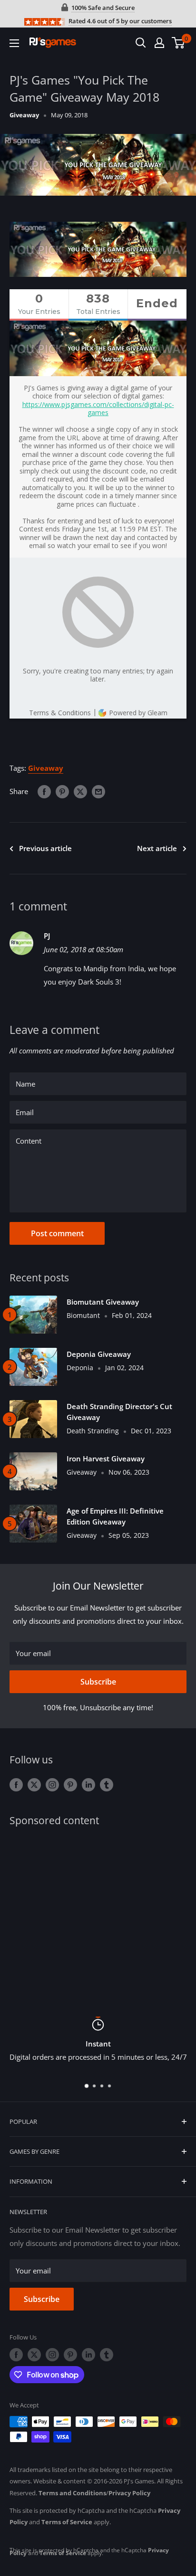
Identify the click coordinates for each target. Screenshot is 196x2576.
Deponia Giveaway (99, 1354)
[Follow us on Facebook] (16, 1784)
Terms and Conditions (72, 2493)
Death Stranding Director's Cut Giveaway (119, 1412)
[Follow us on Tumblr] (107, 1784)
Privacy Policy (129, 2493)
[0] (179, 43)
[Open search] (141, 43)
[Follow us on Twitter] (34, 1784)
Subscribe (98, 1682)
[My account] (159, 43)
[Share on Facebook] (44, 791)
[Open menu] (14, 43)
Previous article (45, 848)
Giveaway (24, 115)
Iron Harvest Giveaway (106, 1458)
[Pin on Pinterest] (62, 791)
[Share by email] (98, 791)
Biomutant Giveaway (103, 1302)
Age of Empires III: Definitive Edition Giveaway (115, 1516)
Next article (157, 848)
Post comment (57, 1233)
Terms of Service (67, 2522)
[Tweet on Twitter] (80, 791)
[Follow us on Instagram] (52, 1784)
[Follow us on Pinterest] (70, 1784)
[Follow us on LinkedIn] (88, 1784)
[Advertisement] (98, 1915)
